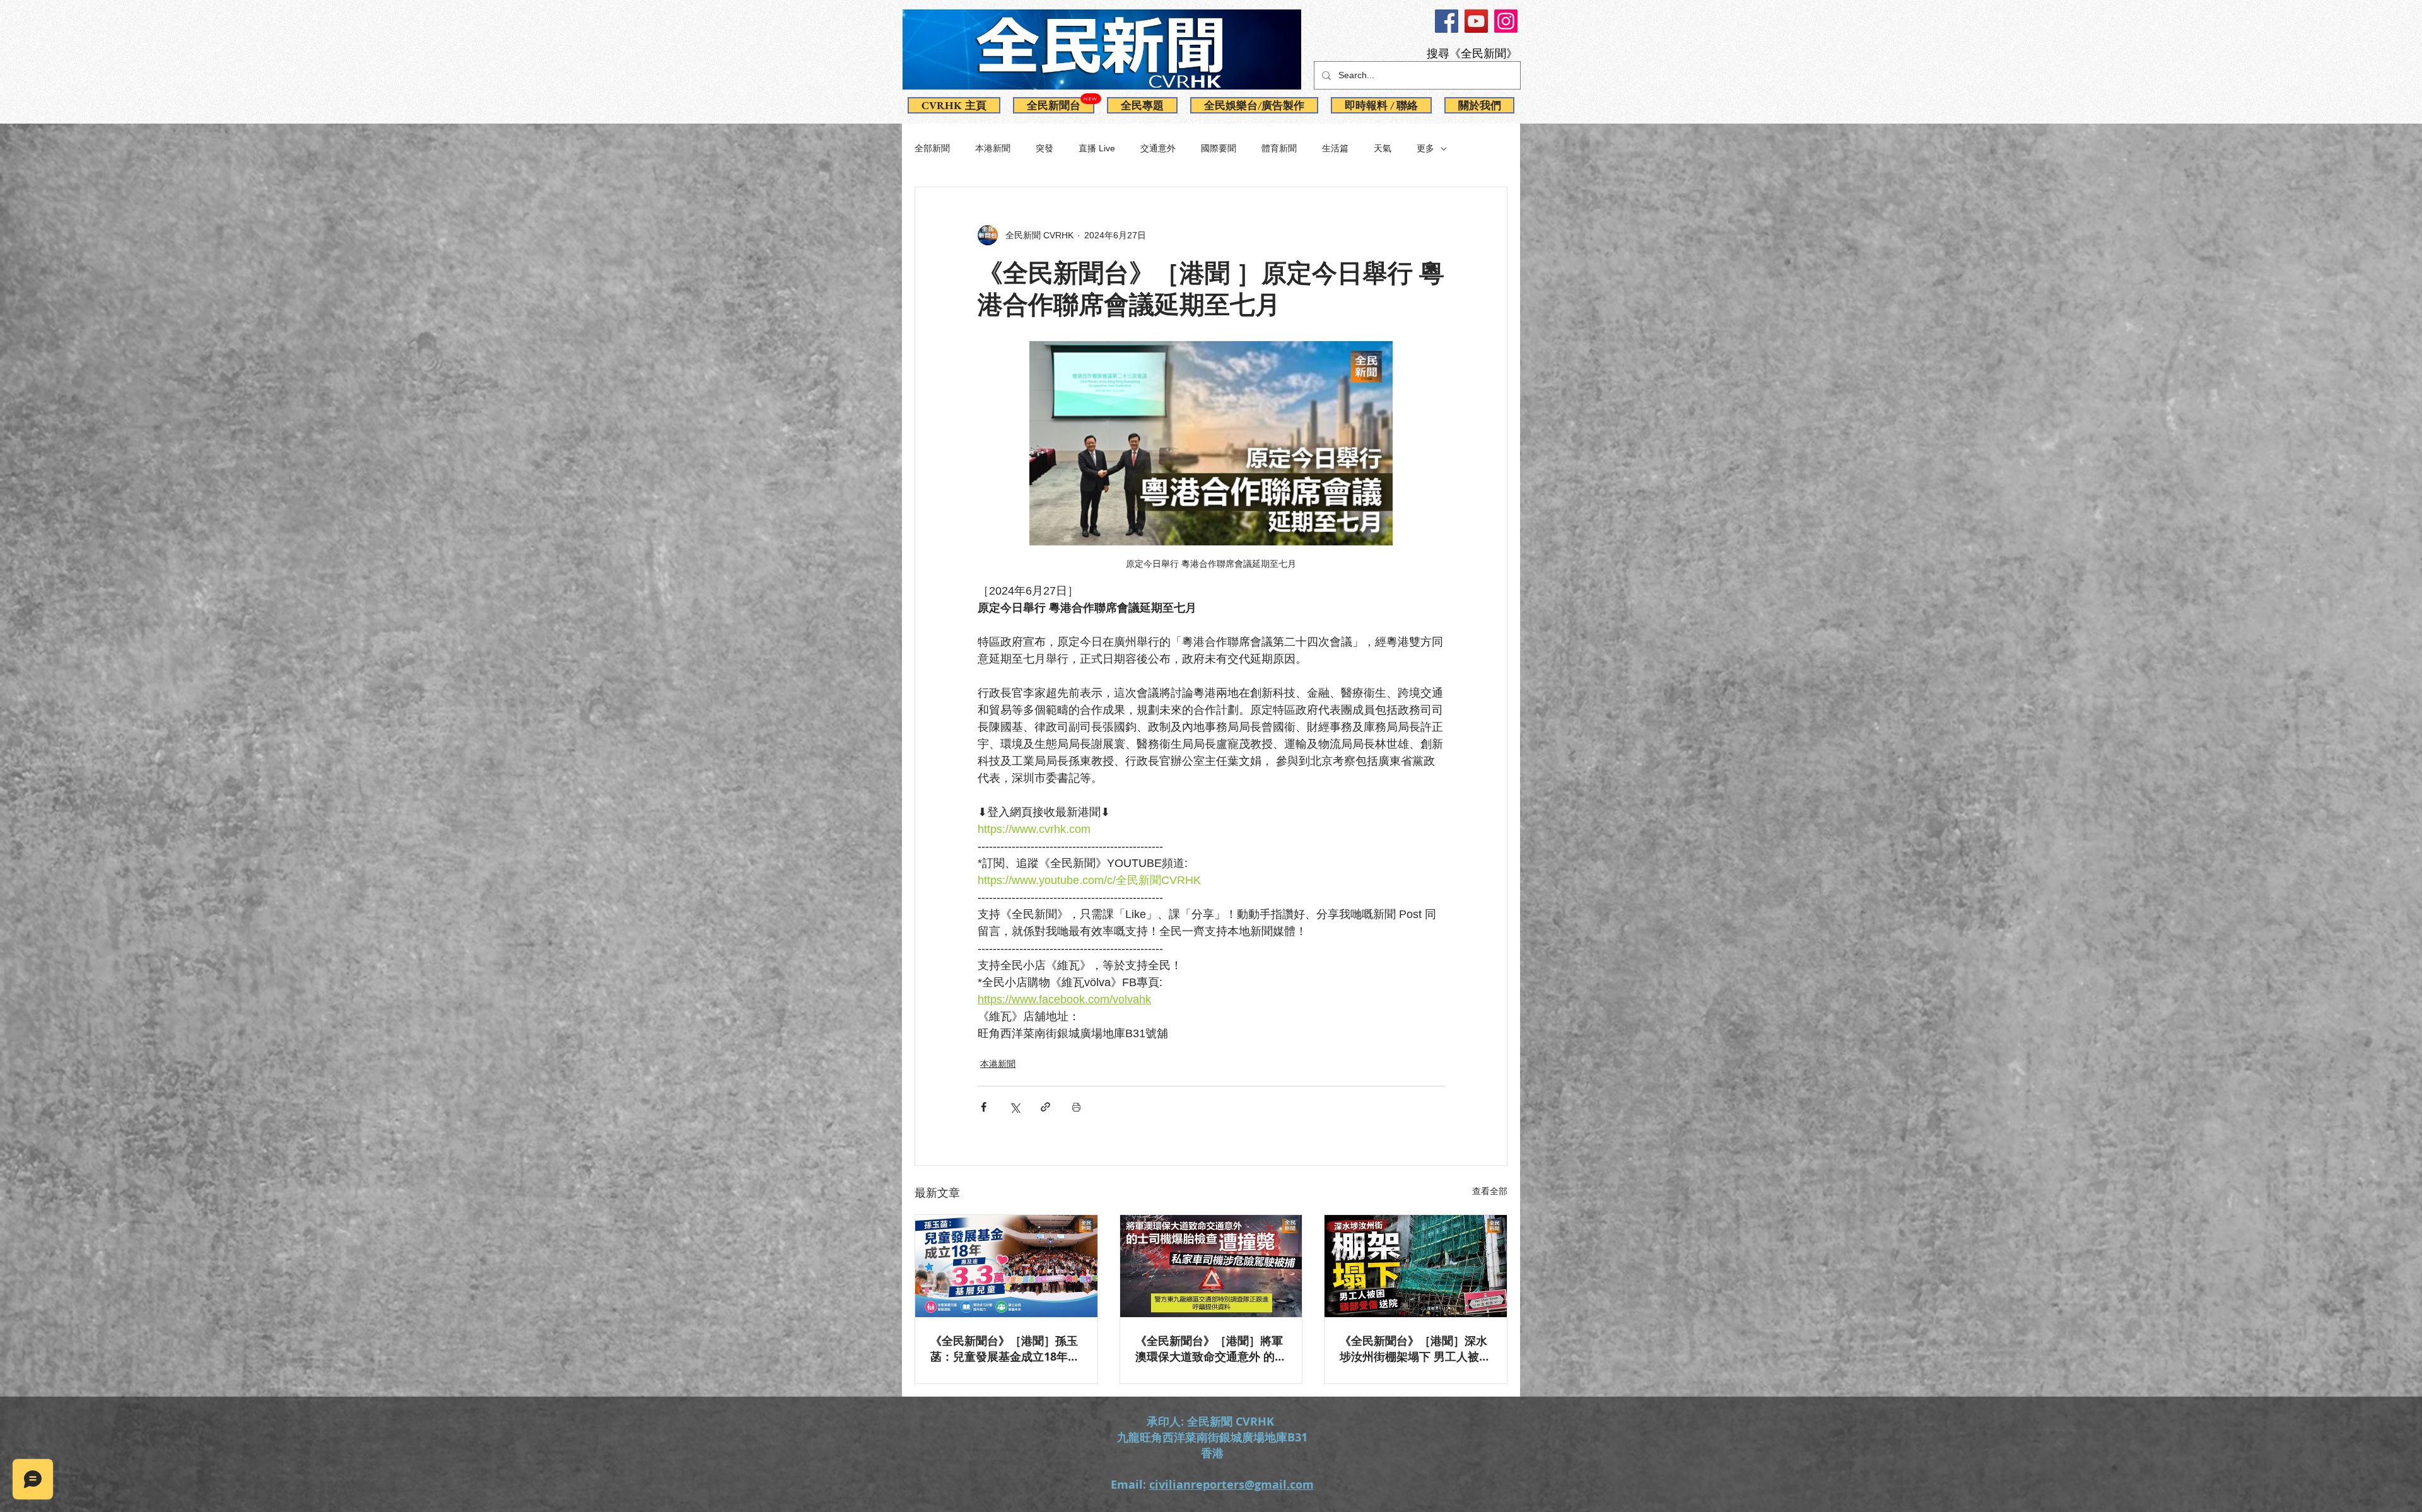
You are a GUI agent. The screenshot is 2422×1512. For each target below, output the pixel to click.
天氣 (1383, 148)
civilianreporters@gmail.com (1231, 1485)
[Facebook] (1447, 21)
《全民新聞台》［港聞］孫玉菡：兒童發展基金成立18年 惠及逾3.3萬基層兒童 (1004, 1349)
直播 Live (1097, 148)
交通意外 (1158, 148)
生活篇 (1335, 148)
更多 (1425, 148)
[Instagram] (1506, 21)
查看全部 (1490, 1191)
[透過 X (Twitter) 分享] (1015, 1107)
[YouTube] (1476, 21)
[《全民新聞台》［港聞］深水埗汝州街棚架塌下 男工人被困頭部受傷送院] (1416, 1266)
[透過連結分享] (1045, 1107)
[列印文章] (1076, 1107)
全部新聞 (932, 148)
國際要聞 (1219, 148)
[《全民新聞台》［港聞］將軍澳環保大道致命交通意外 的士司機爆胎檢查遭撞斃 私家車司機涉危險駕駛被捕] (1211, 1266)
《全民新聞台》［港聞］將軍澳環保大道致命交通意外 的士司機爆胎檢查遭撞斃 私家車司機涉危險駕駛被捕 (1211, 1349)
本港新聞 (993, 148)
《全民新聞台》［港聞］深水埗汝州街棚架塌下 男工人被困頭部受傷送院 (1415, 1349)
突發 (1044, 148)
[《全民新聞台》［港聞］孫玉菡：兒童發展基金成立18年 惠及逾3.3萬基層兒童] (1006, 1266)
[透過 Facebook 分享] (984, 1107)
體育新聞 (1279, 148)
